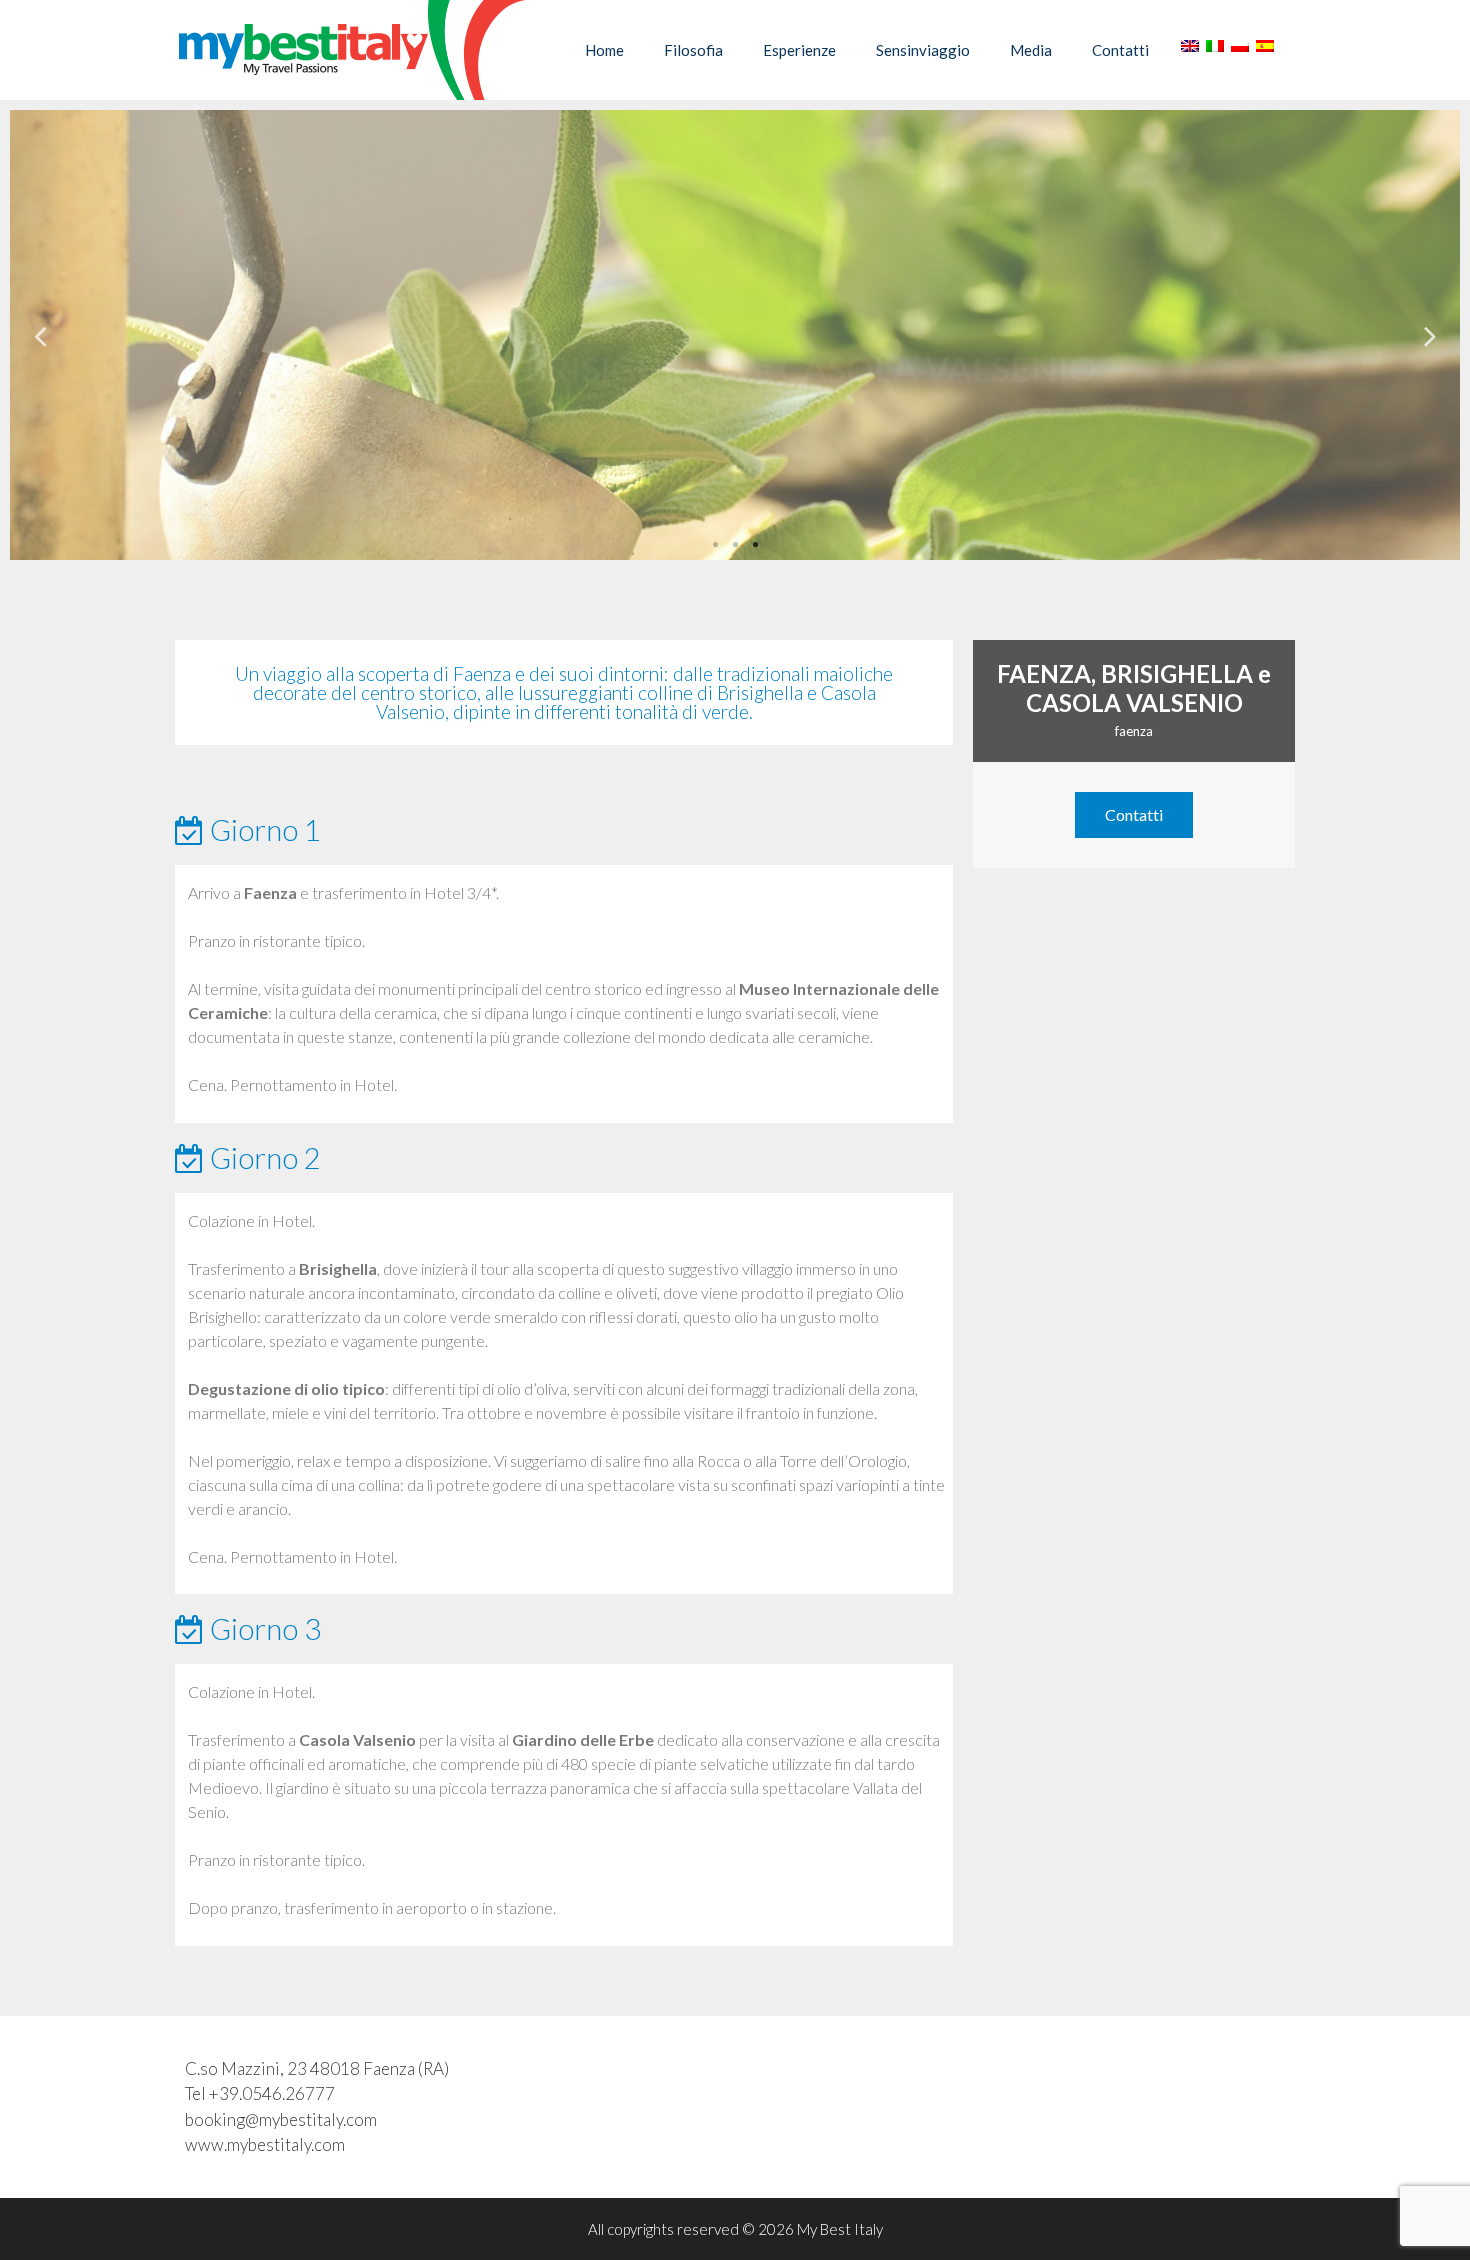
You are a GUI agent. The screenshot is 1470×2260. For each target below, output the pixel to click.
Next (1430, 335)
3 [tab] (755, 545)
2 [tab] (735, 545)
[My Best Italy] (350, 50)
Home (604, 50)
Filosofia (693, 50)
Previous (40, 335)
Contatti (1120, 50)
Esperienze (799, 50)
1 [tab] (715, 545)
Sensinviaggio (923, 50)
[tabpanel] (735, 335)
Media (1031, 50)
